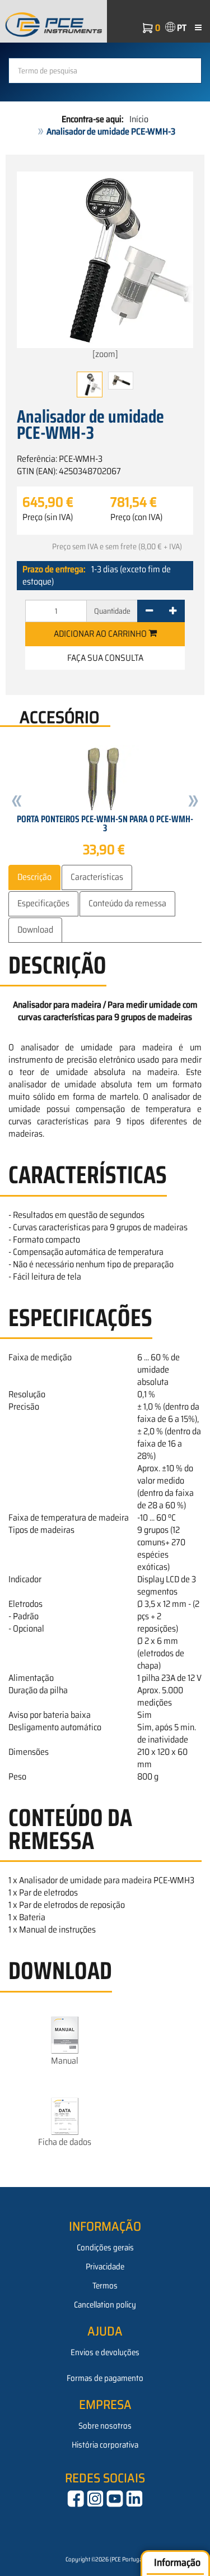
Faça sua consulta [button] (105, 658)
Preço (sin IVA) (48, 517)
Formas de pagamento (105, 2378)
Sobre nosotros (105, 2426)
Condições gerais (105, 2248)
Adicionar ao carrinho (101, 634)
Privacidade (105, 2267)
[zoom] (105, 354)
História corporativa (105, 2445)
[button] (17, 803)
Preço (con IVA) (136, 517)
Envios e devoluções (105, 2352)
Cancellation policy (105, 2305)
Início (139, 119)
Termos (105, 2286)
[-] (149, 611)
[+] (173, 611)
